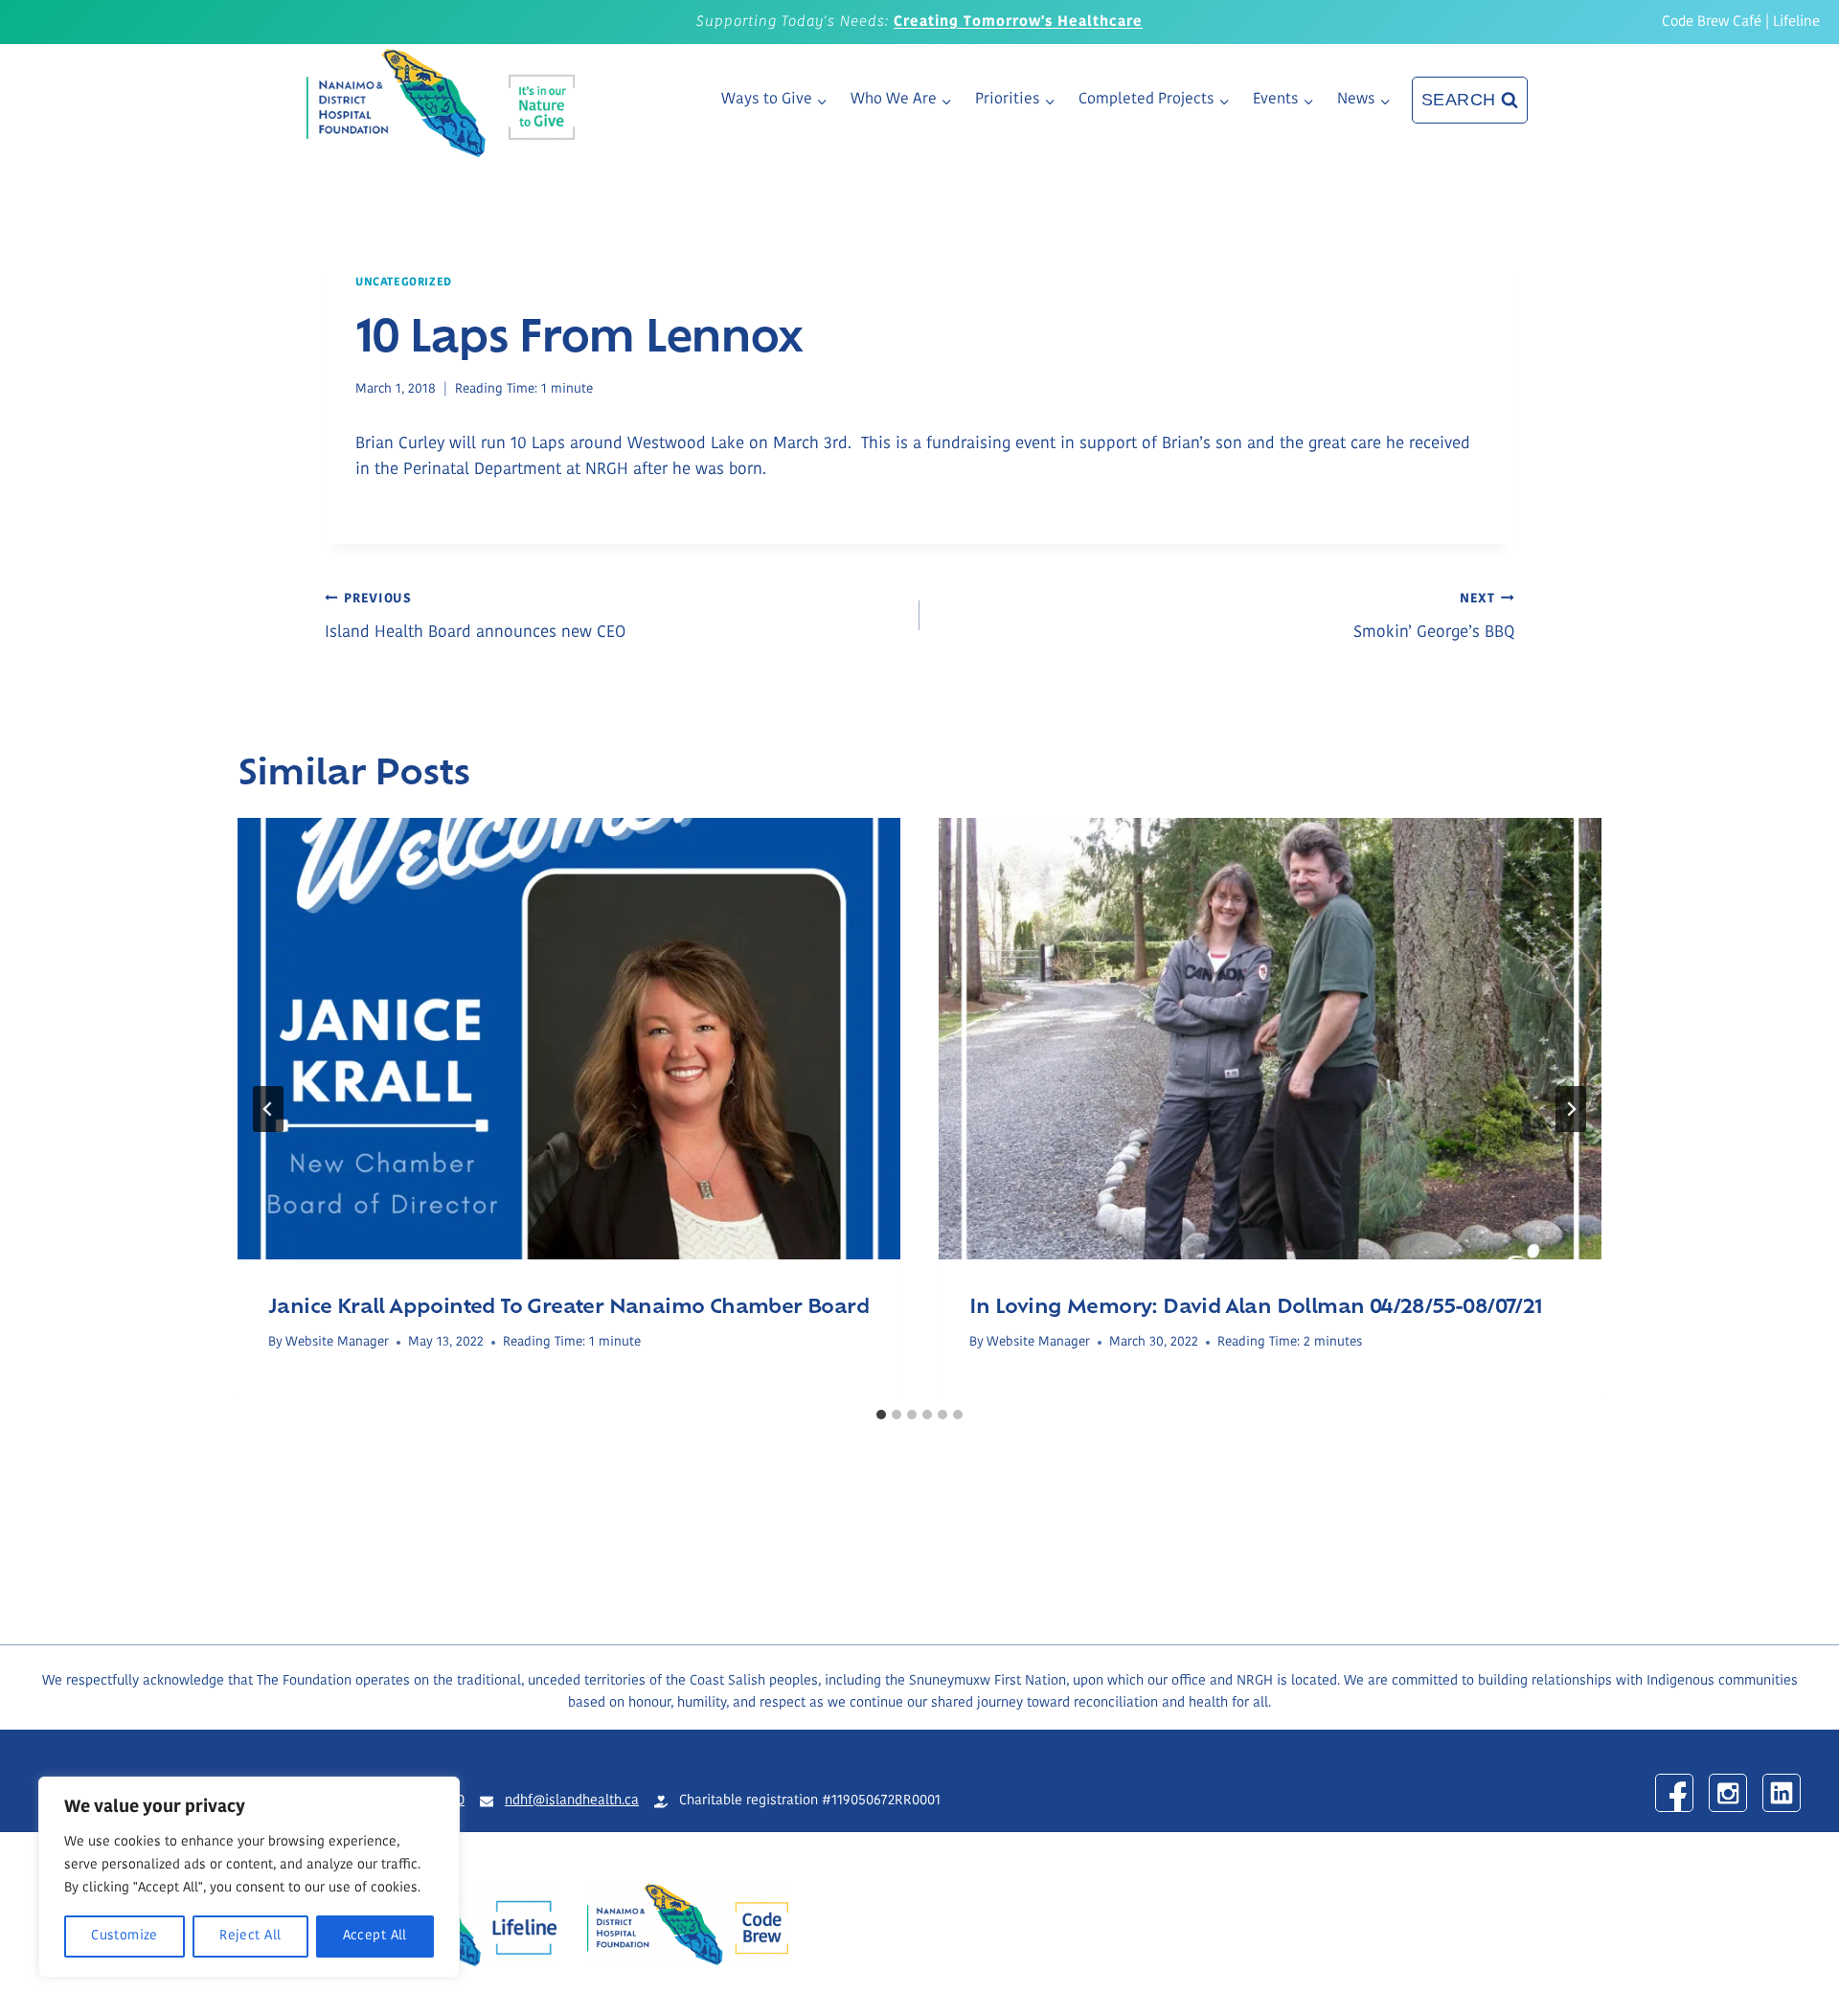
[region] (249, 1877)
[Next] (1571, 1109)
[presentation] (569, 1039)
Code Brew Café (1712, 23)
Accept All (375, 1936)
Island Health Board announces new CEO (475, 617)
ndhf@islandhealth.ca (572, 1801)
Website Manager (337, 1342)
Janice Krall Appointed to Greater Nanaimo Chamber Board (568, 1304)
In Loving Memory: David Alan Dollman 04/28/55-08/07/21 (1256, 1304)
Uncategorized (404, 283)
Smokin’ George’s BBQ (1434, 617)
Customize (125, 1936)
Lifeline (1796, 23)
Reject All (250, 1936)
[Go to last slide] (268, 1109)
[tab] (881, 1415)
